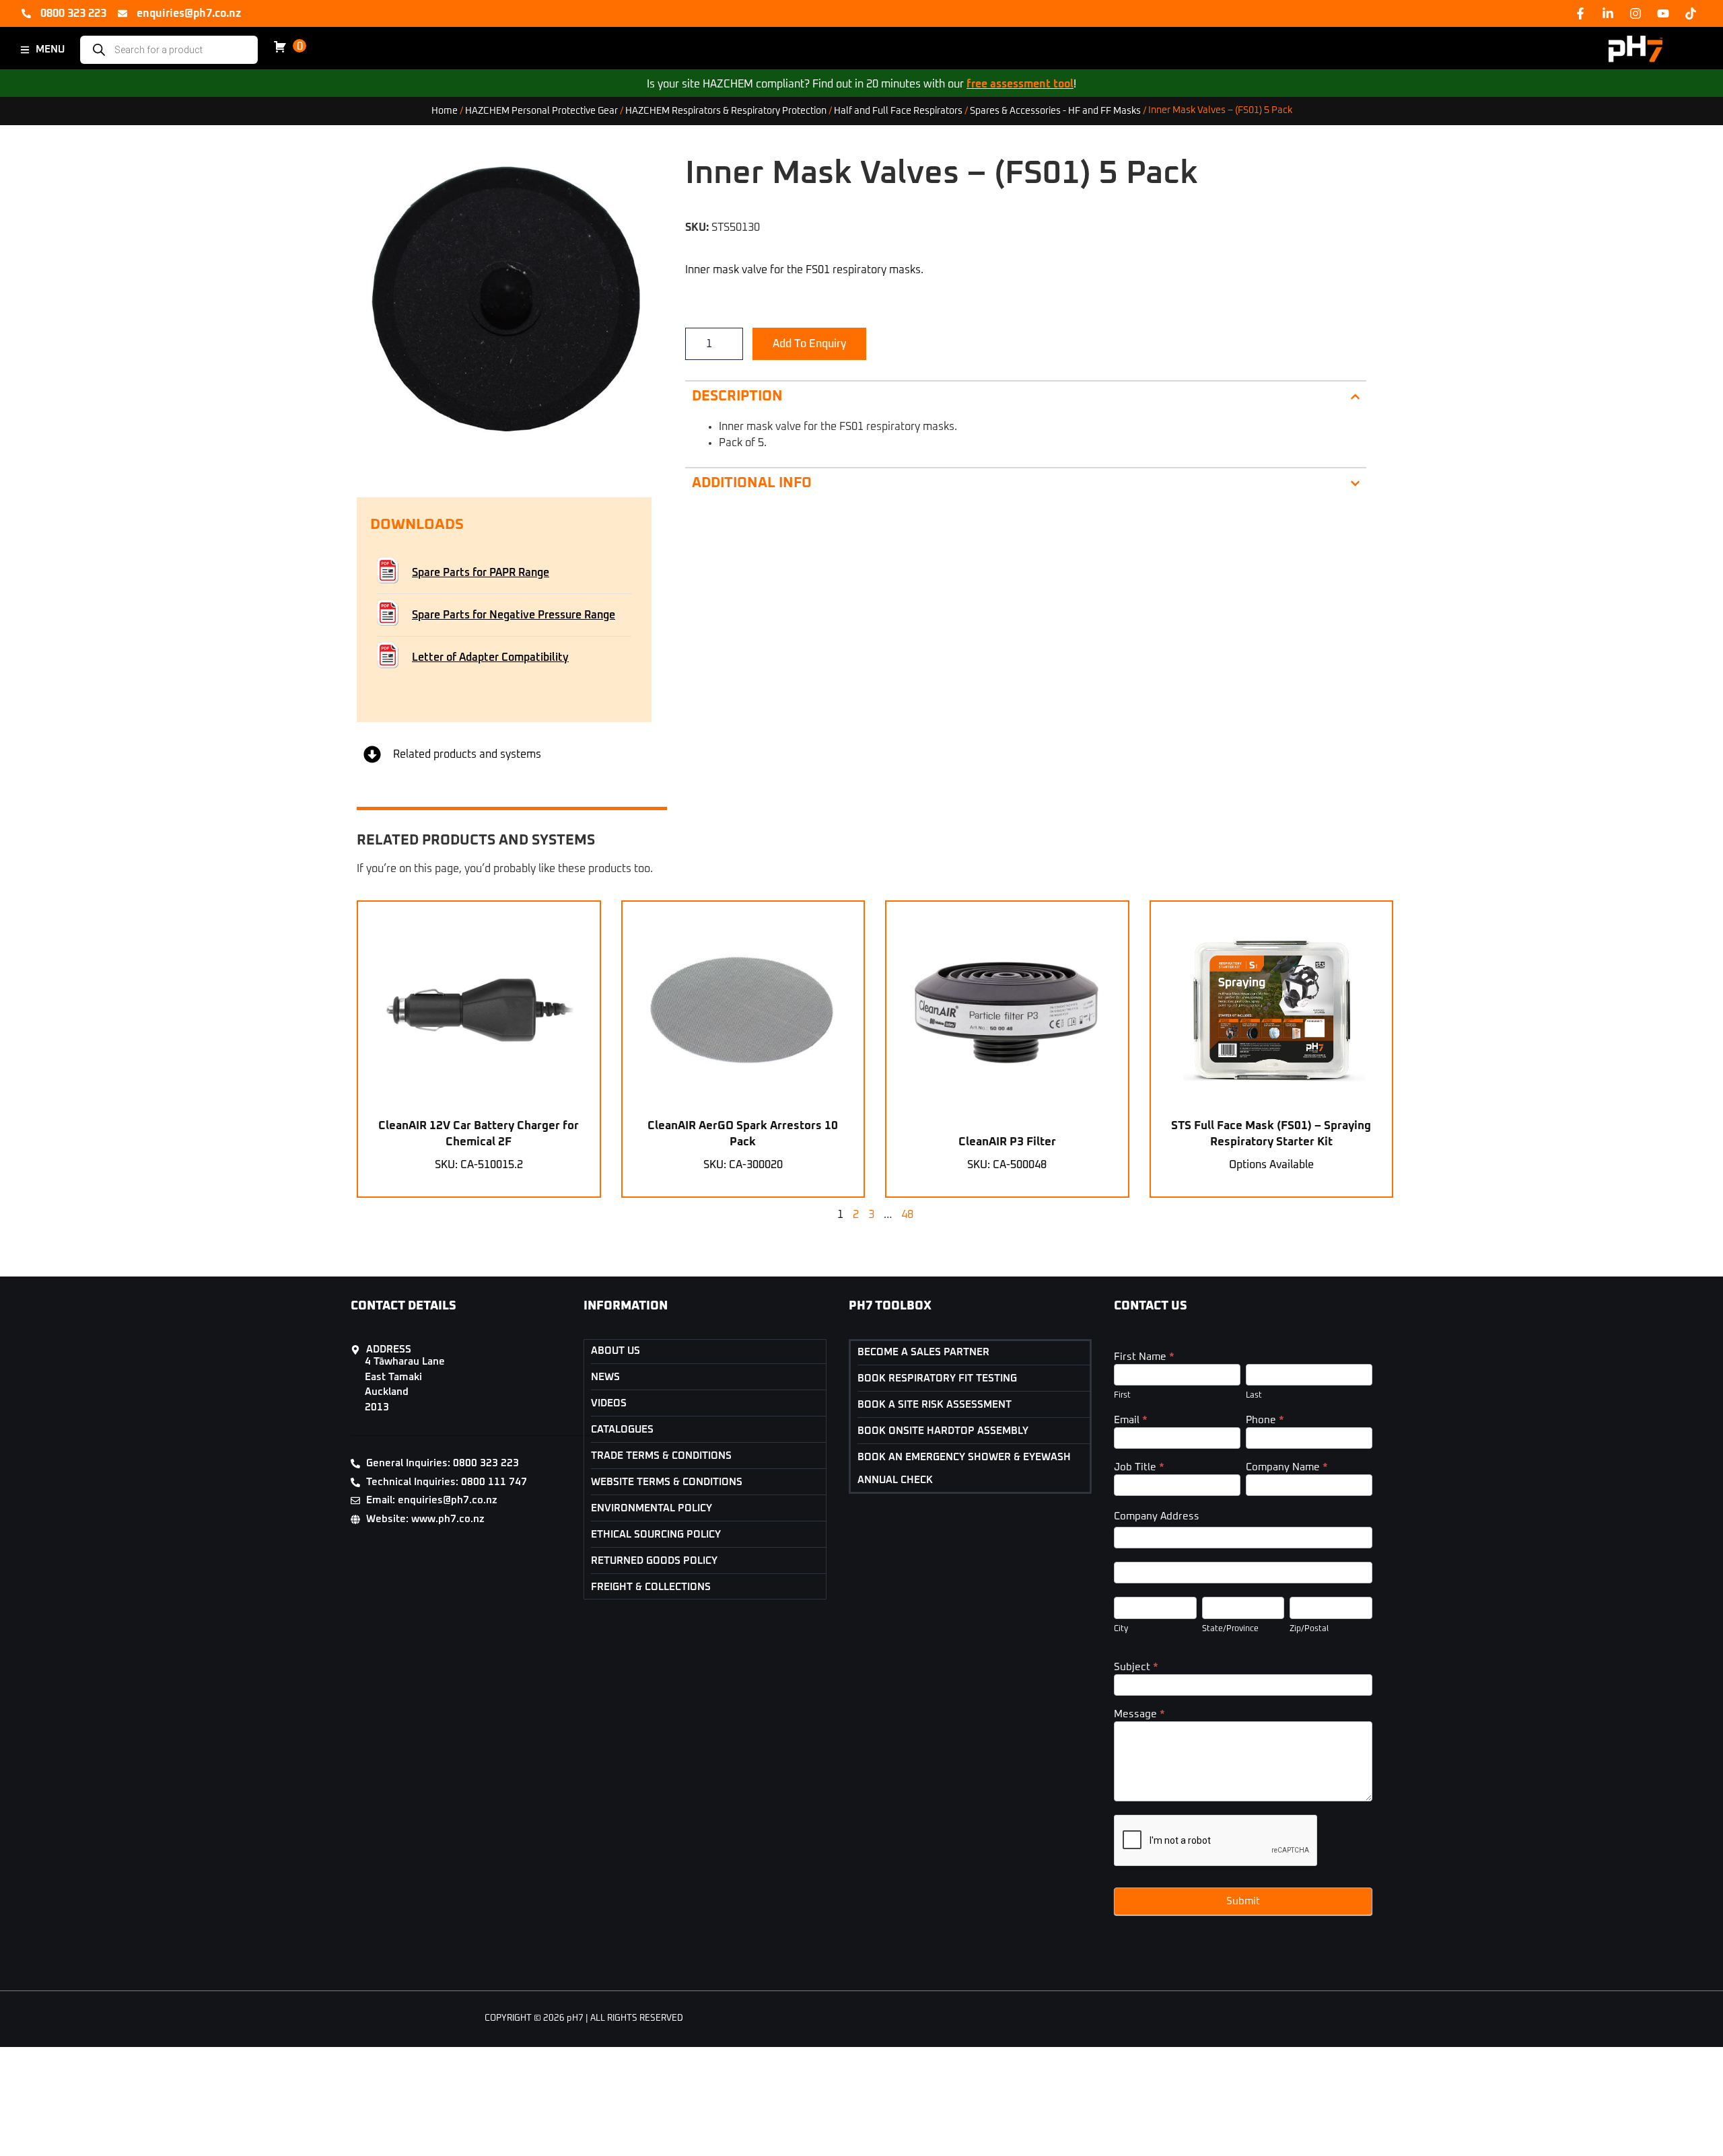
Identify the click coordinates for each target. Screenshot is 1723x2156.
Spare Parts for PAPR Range (481, 573)
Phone (1265, 1420)
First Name (1144, 1357)
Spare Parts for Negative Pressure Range (514, 615)
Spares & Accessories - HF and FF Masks (1055, 110)
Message (1139, 1714)
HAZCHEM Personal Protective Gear (541, 110)
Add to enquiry (809, 344)
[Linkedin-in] (1608, 13)
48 (907, 1215)
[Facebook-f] (1580, 13)
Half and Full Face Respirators (898, 110)
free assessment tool (1020, 84)
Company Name (1287, 1467)
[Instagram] (1636, 13)
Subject (1136, 1667)
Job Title (1139, 1467)
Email (1131, 1420)
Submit (1243, 1901)
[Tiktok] (1691, 13)
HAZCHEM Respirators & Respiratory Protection (726, 110)
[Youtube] (1663, 13)
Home (445, 110)
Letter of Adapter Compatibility (490, 657)
